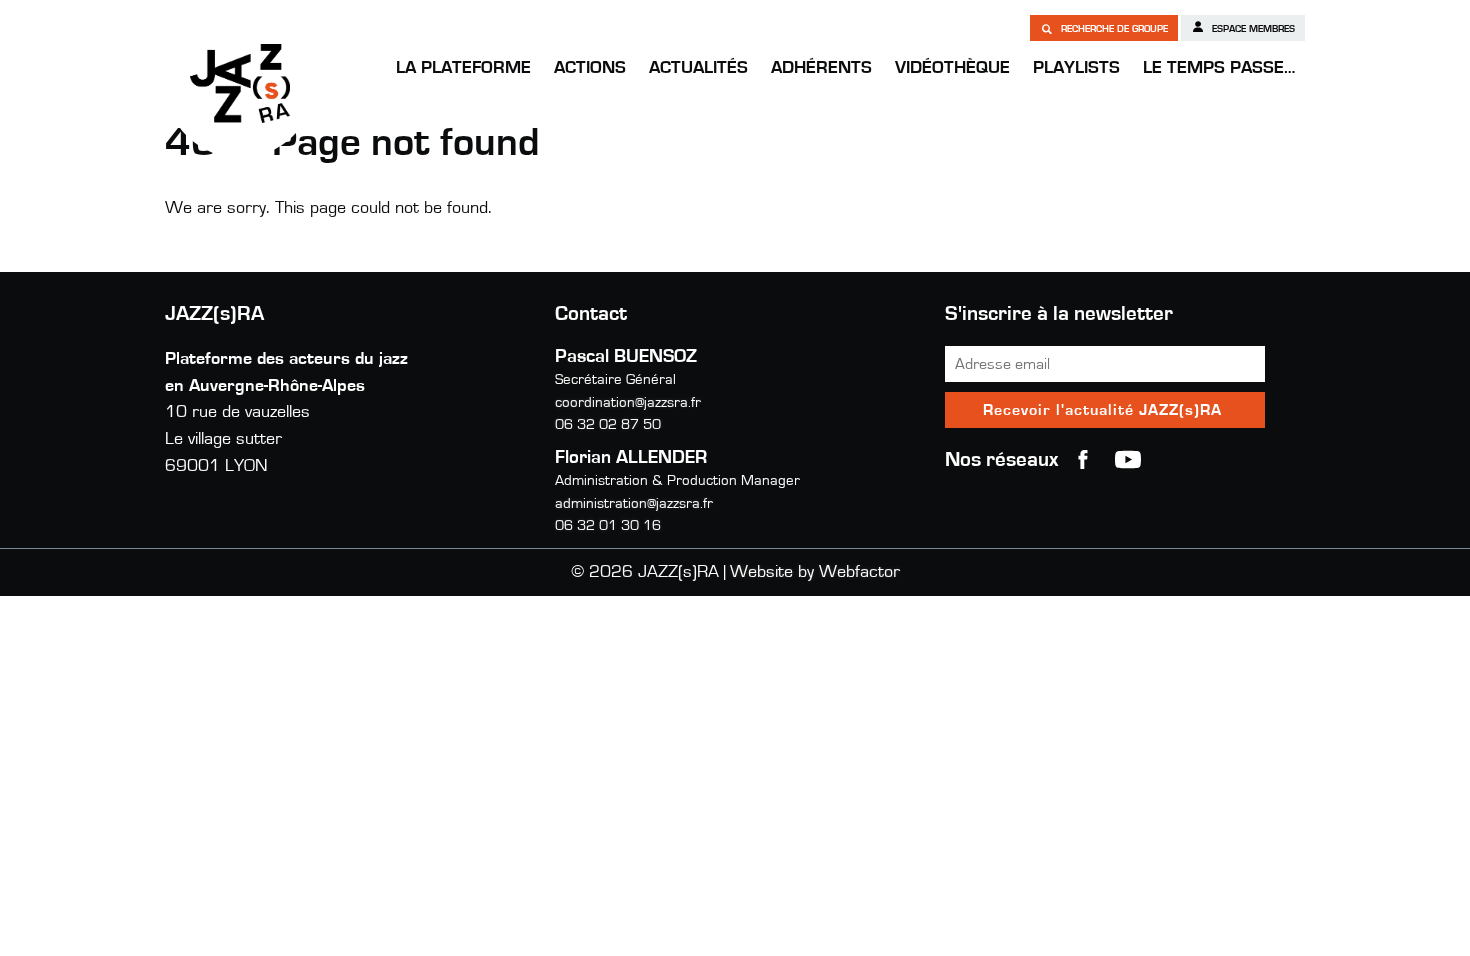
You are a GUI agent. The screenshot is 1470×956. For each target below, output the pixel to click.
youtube (1128, 460)
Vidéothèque (952, 68)
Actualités (698, 68)
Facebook (1083, 460)
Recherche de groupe (1113, 29)
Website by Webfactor (815, 572)
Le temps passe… (1219, 68)
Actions (590, 68)
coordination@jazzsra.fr (628, 402)
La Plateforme (463, 68)
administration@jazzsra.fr (634, 503)
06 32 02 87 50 (608, 424)
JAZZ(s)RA (240, 83)
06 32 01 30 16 (608, 525)
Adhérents (821, 68)
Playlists (1076, 68)
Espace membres (1252, 29)
